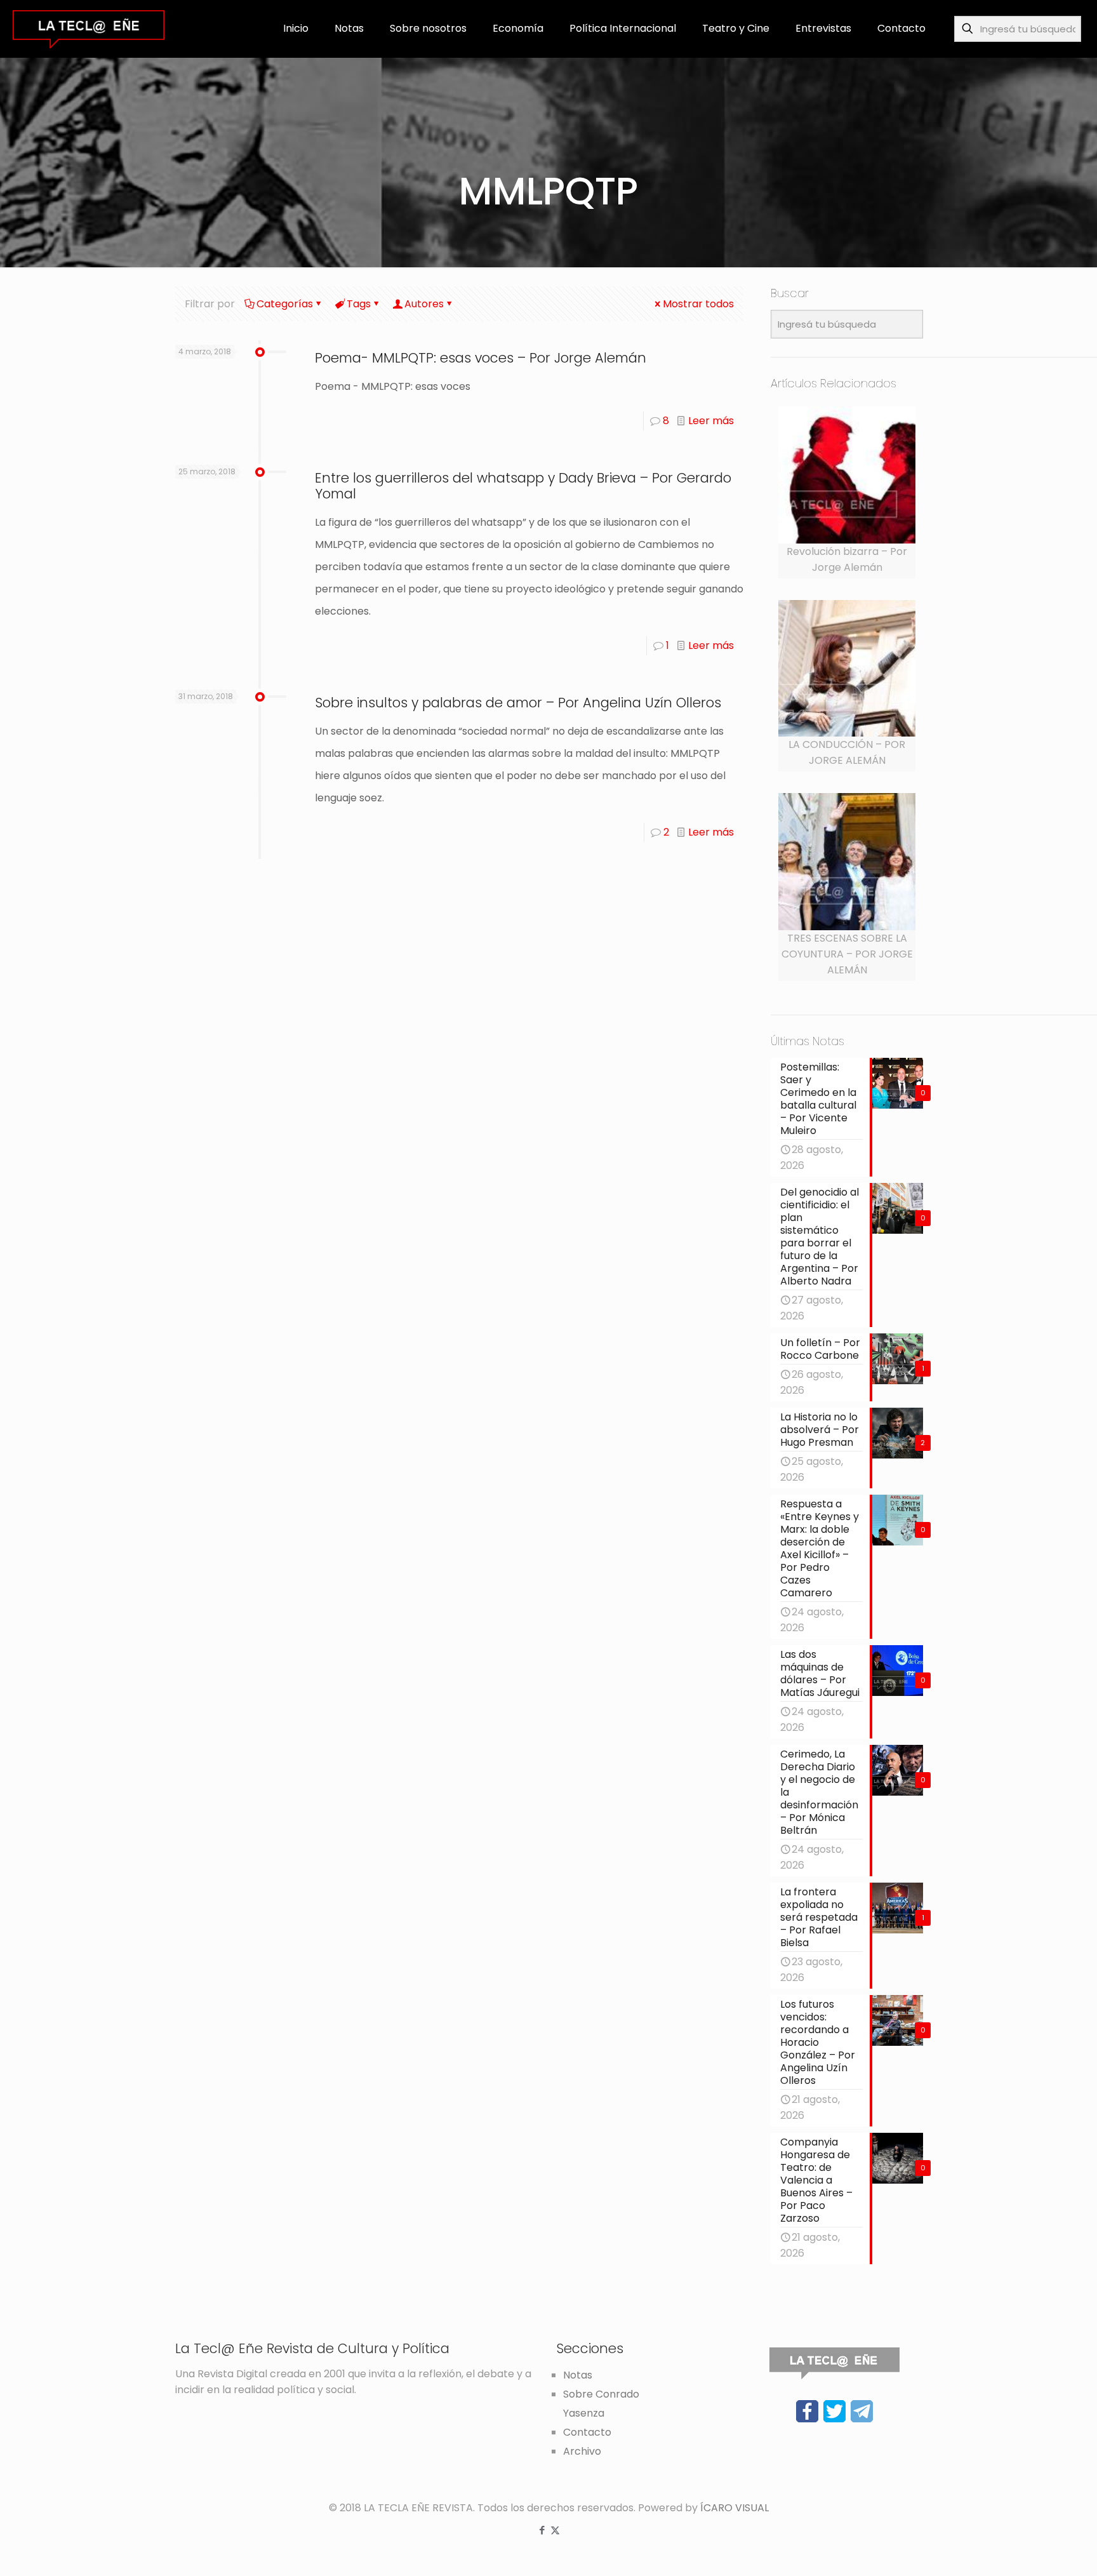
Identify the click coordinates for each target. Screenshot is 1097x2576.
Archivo (582, 2451)
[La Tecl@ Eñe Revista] (89, 29)
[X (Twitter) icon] (555, 2530)
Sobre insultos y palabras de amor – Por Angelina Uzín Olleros (518, 703)
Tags (359, 304)
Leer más (711, 421)
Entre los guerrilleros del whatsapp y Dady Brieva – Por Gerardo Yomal (523, 486)
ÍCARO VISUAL (735, 2508)
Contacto (587, 2432)
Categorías (285, 304)
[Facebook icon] (542, 2530)
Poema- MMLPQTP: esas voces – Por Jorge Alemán (481, 358)
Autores (424, 304)
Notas (578, 2375)
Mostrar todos (698, 304)
